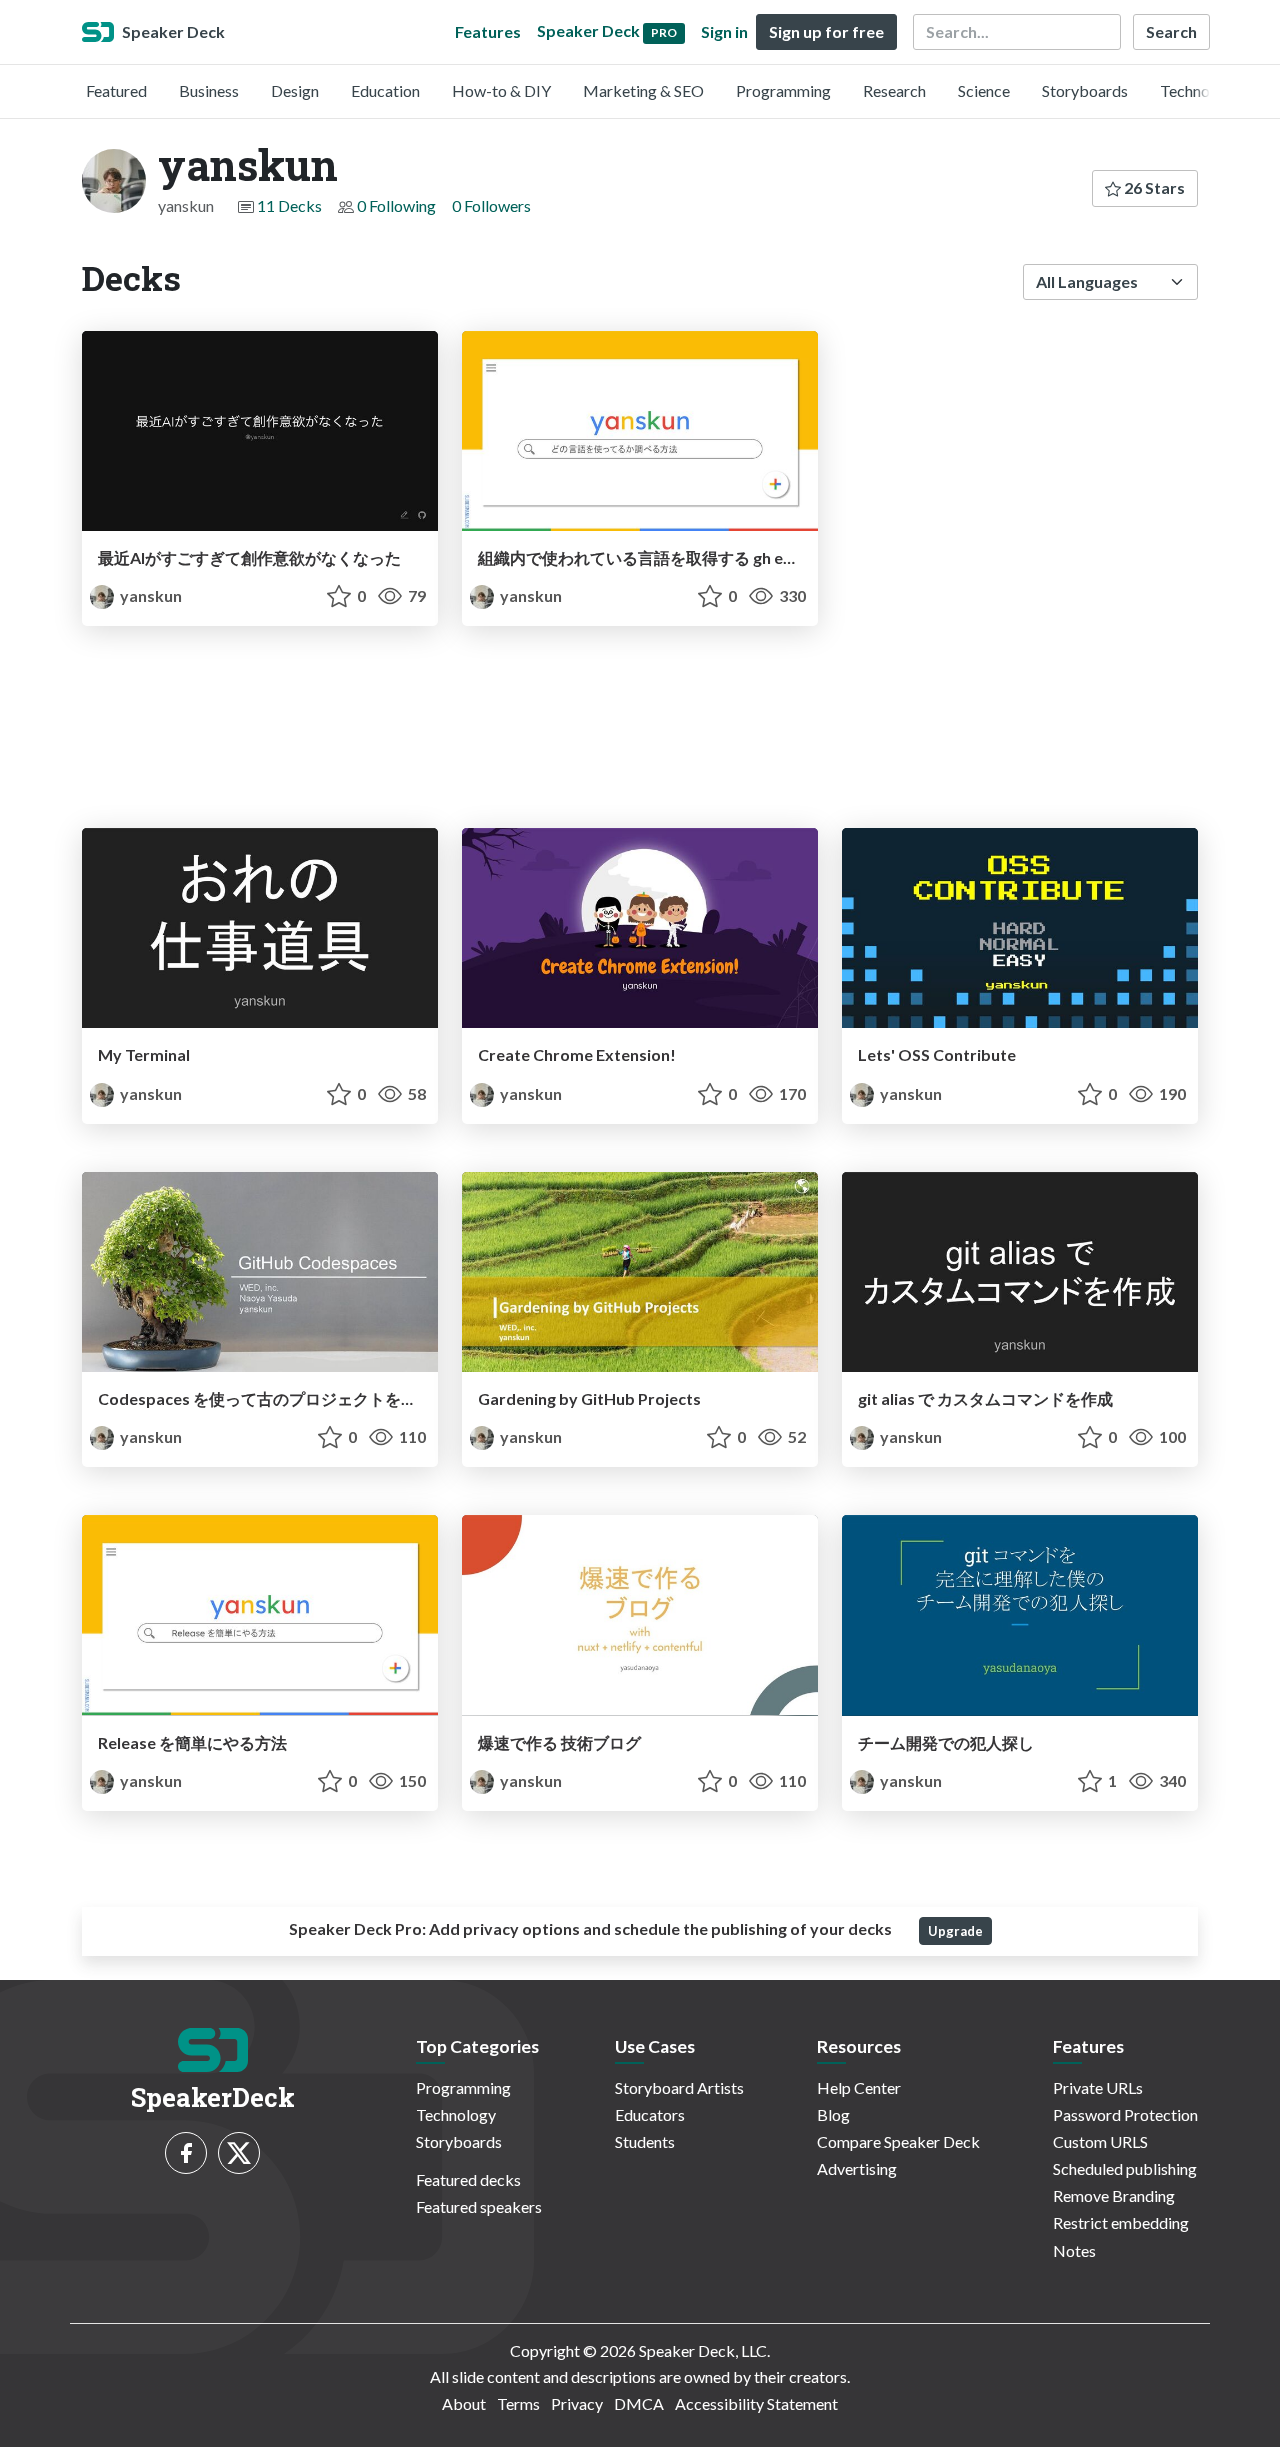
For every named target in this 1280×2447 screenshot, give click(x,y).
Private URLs (1098, 2087)
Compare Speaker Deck (898, 2141)
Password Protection (1125, 2114)
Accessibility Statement (756, 2403)
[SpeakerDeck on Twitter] (239, 2153)
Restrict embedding (1121, 2222)
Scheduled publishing (1125, 2168)
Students (645, 2141)
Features (488, 31)
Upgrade (955, 1931)
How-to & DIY (501, 90)
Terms (518, 2403)
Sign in (724, 31)
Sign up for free (826, 31)
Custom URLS (1100, 2141)
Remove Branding (1114, 2195)
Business (209, 90)
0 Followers (491, 205)
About (464, 2403)
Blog (833, 2114)
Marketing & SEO (643, 90)
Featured (116, 90)
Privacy (577, 2403)
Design (295, 90)
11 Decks (289, 205)
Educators (650, 2114)
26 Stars (1153, 187)
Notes (1074, 2250)
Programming (783, 90)
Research (894, 90)
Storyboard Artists (679, 2087)
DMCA (639, 2403)
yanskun (149, 595)
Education (385, 90)
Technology (1200, 90)
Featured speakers (479, 2206)
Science (984, 90)
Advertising (857, 2168)
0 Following (396, 205)
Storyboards (1085, 90)
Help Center (859, 2087)
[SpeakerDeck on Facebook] (186, 2153)
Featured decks (468, 2179)
